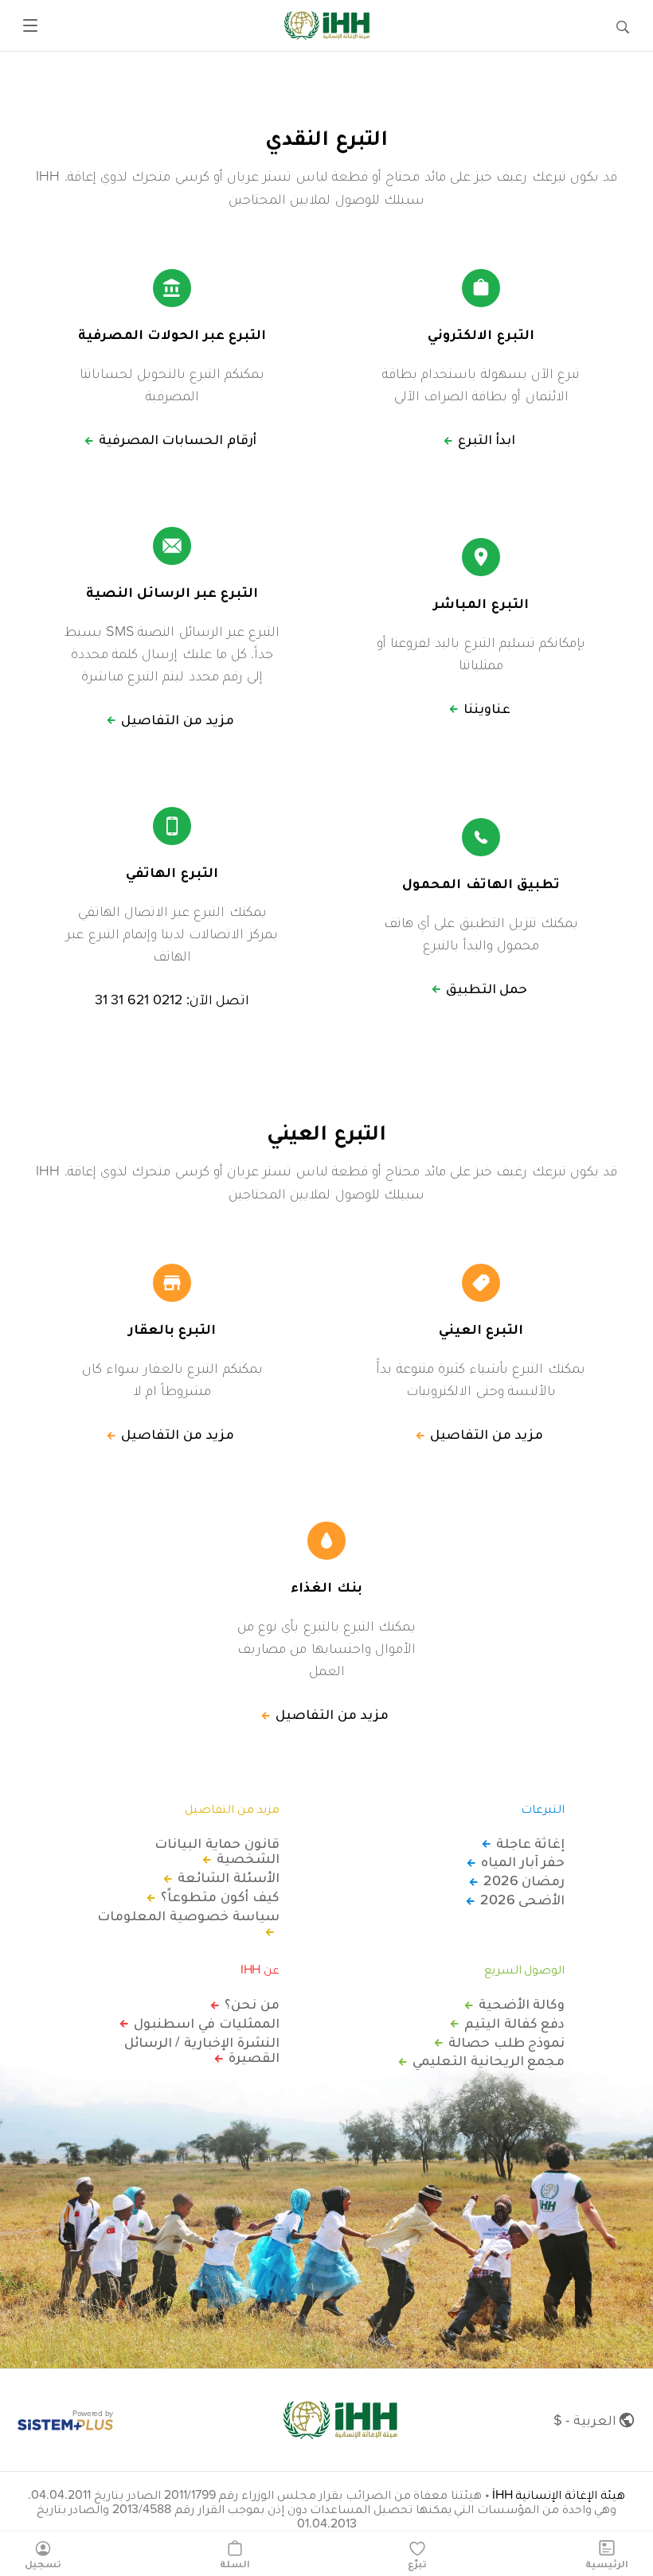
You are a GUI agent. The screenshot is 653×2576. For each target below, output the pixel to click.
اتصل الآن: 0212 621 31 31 (172, 1000)
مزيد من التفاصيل (177, 719)
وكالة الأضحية (522, 2004)
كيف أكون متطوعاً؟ (220, 1896)
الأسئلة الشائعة (229, 1877)
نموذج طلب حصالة (506, 2042)
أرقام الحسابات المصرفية (178, 439)
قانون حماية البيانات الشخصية (217, 1851)
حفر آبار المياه (523, 1861)
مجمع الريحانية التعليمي (489, 2060)
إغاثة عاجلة (530, 1843)
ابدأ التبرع (487, 439)
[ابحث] (623, 25)
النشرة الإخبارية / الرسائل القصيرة (202, 2050)
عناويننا (487, 708)
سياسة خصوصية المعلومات (188, 1916)
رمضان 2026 (524, 1880)
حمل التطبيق (487, 988)
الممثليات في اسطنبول (206, 2023)
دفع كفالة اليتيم (514, 2023)
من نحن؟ (252, 2004)
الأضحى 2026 (522, 1900)
